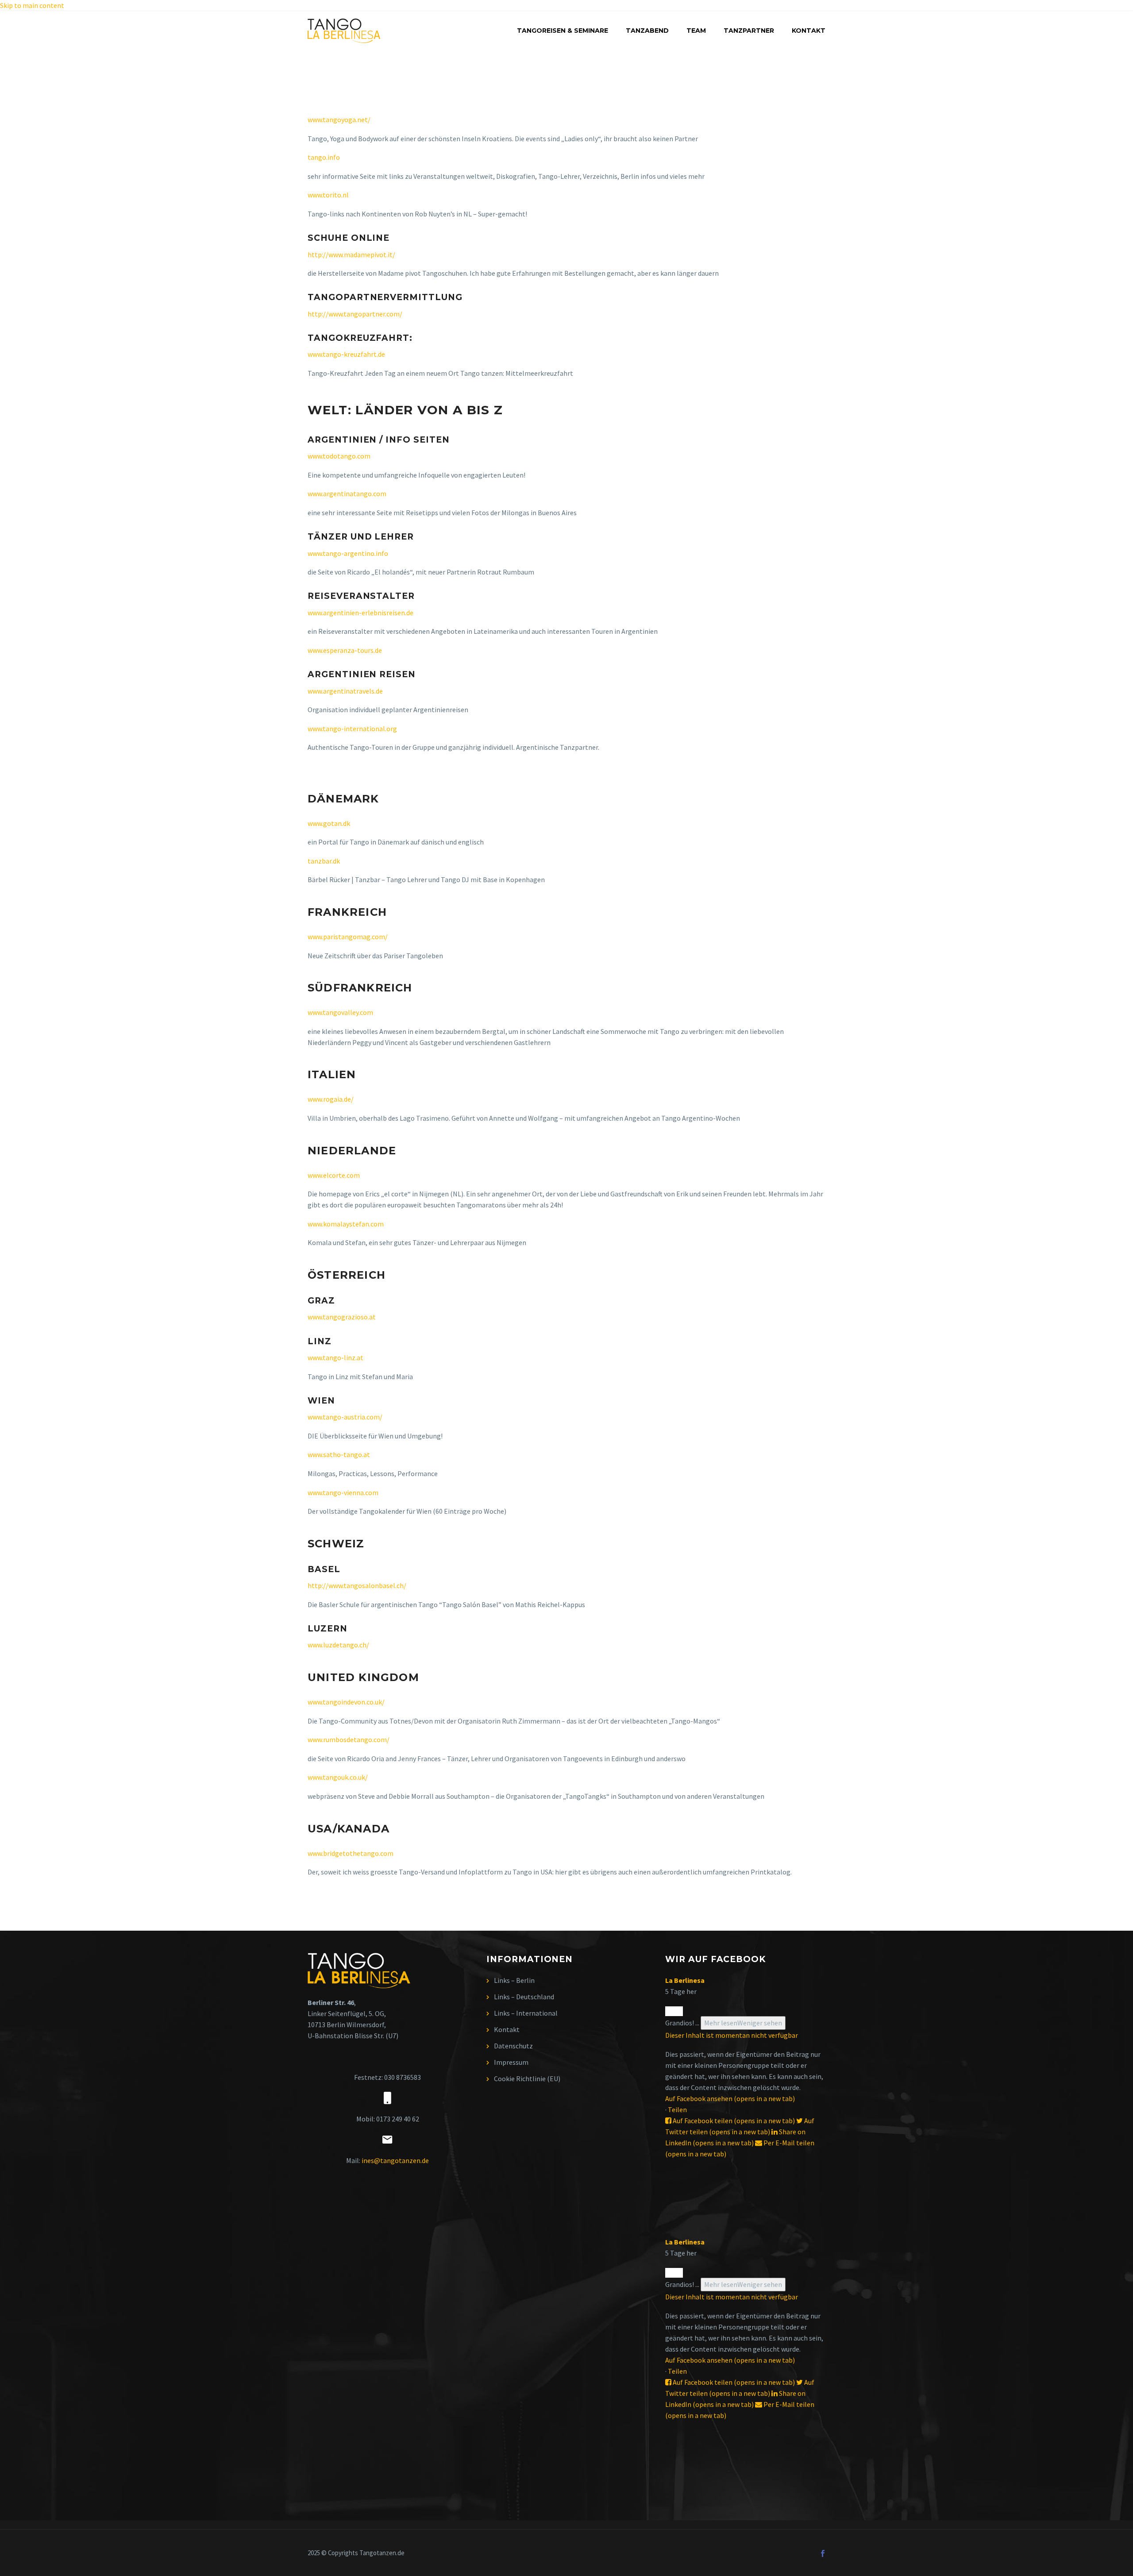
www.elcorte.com (334, 1175)
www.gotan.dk (329, 823)
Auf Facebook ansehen (730, 2098)
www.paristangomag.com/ (348, 937)
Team (696, 31)
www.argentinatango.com (347, 494)
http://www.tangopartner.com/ (355, 314)
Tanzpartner (749, 31)
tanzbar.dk (324, 861)
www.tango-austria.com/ (345, 1417)
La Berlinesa (685, 1980)
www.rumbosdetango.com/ (349, 1739)
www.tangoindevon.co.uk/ (346, 1702)
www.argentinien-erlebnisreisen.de (360, 613)
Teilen (677, 2109)
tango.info (324, 157)
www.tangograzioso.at (342, 1317)
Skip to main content (32, 5)
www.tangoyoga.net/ (339, 120)
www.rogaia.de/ (331, 1099)
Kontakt (809, 31)
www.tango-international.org (352, 729)
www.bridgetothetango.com (351, 1853)
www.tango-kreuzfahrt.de (346, 354)
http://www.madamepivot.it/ (351, 255)
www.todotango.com (339, 456)
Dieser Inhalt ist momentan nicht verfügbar (732, 2035)
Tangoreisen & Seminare (563, 31)
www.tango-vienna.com (343, 1492)
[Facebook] (823, 2553)
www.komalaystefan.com (346, 1224)
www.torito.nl (328, 195)
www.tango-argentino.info (348, 553)
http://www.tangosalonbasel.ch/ (357, 1585)
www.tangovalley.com (340, 1012)
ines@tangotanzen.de (395, 2160)
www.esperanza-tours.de (345, 650)
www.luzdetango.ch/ (338, 1645)
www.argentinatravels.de (345, 691)
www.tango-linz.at (335, 1357)
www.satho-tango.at (339, 1454)
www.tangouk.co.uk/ (338, 1777)
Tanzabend (647, 31)
